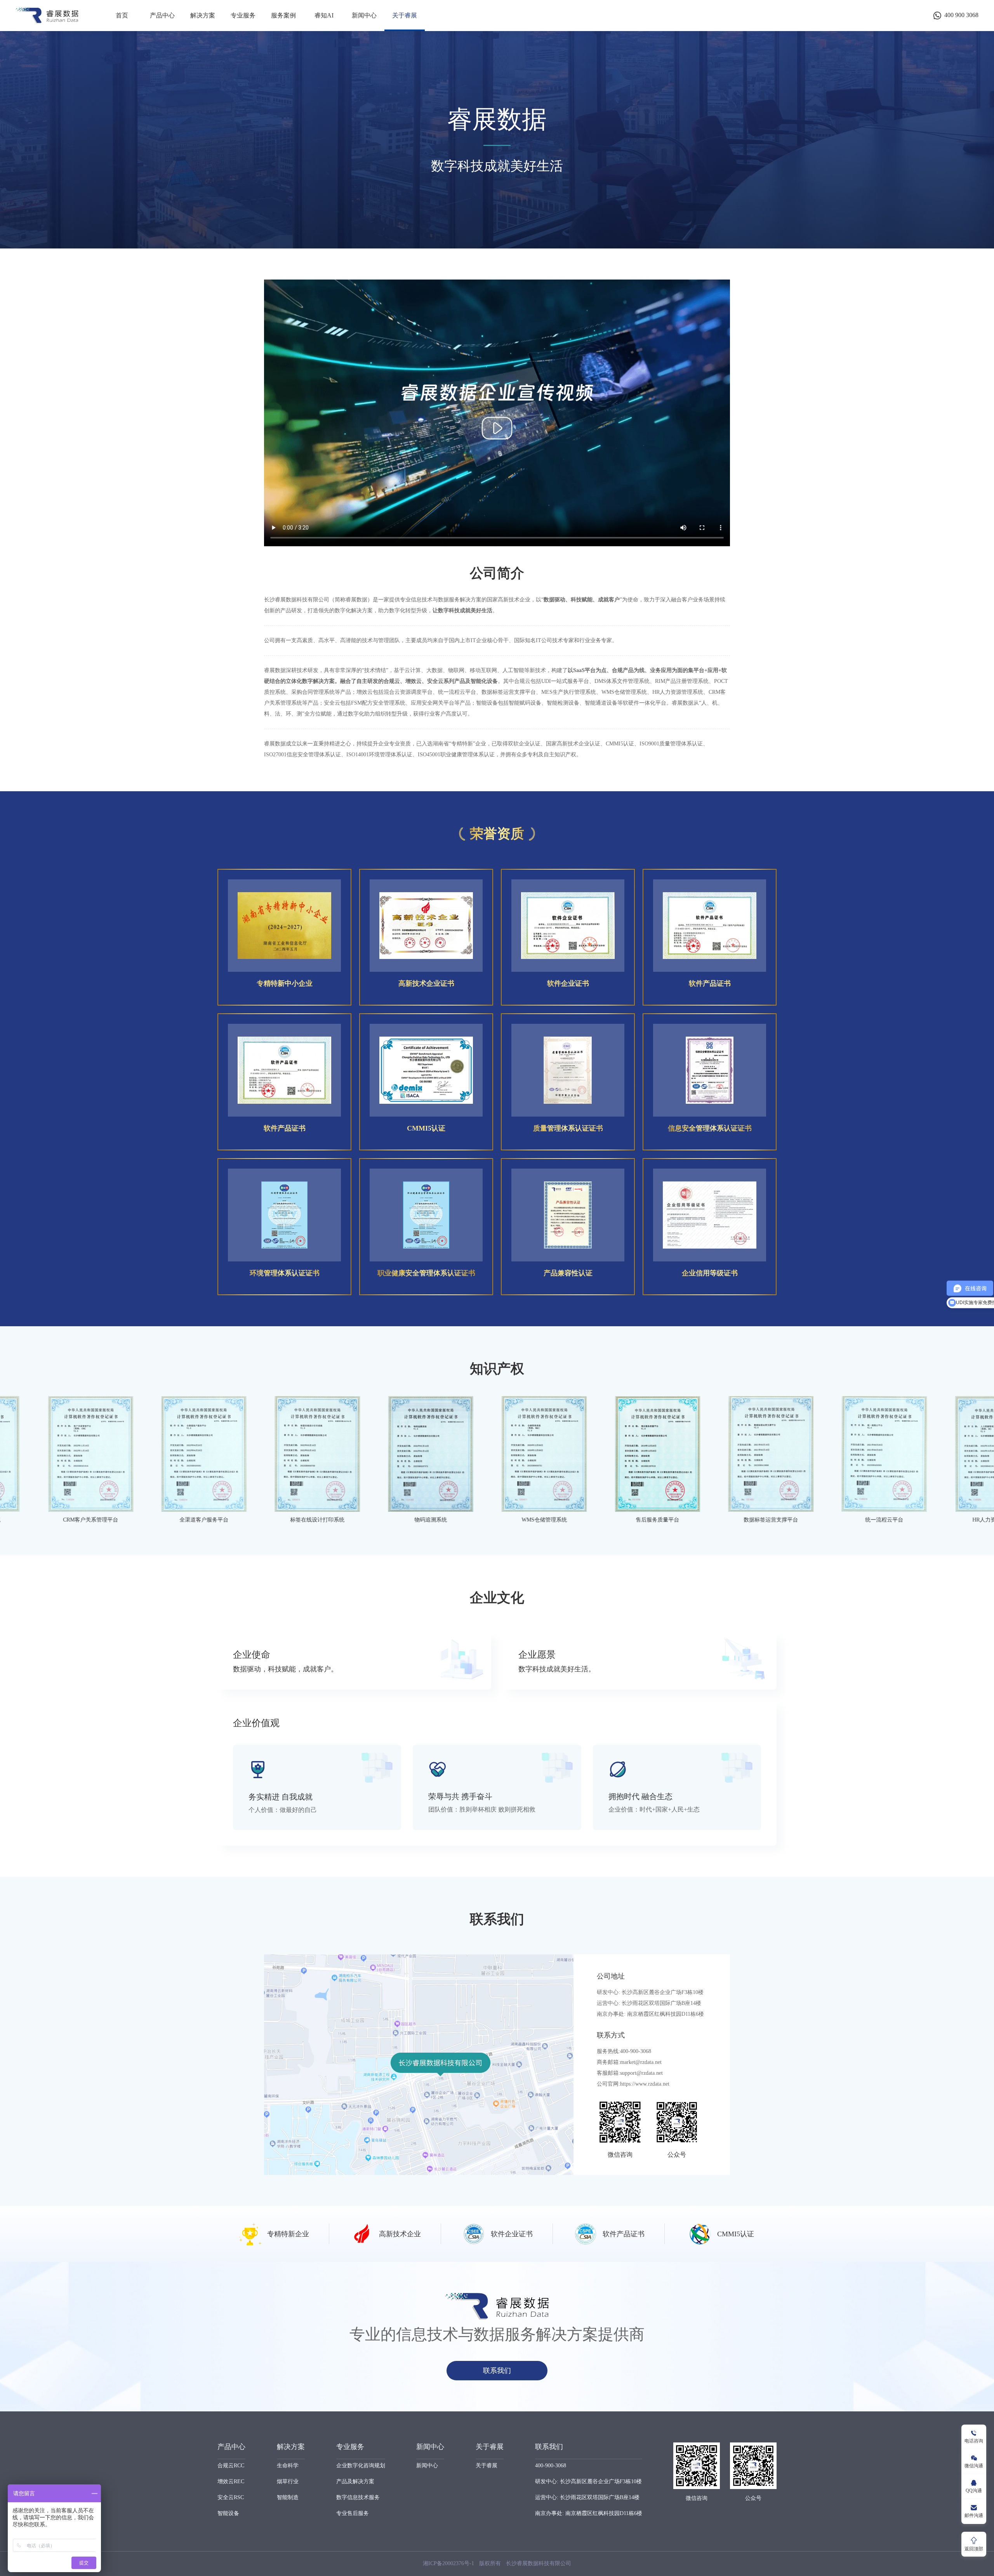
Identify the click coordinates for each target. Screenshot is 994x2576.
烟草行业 (288, 2481)
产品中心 (162, 15)
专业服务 (243, 15)
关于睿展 (405, 15)
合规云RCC (231, 2466)
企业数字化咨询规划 (361, 2466)
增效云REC (231, 2481)
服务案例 (283, 15)
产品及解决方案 (355, 2481)
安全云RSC (231, 2497)
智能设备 (228, 2513)
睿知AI (324, 15)
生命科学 (288, 2466)
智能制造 (288, 2497)
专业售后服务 (353, 2513)
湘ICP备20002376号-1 (448, 2563)
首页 (122, 15)
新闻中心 (364, 15)
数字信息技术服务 (358, 2497)
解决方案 (203, 15)
